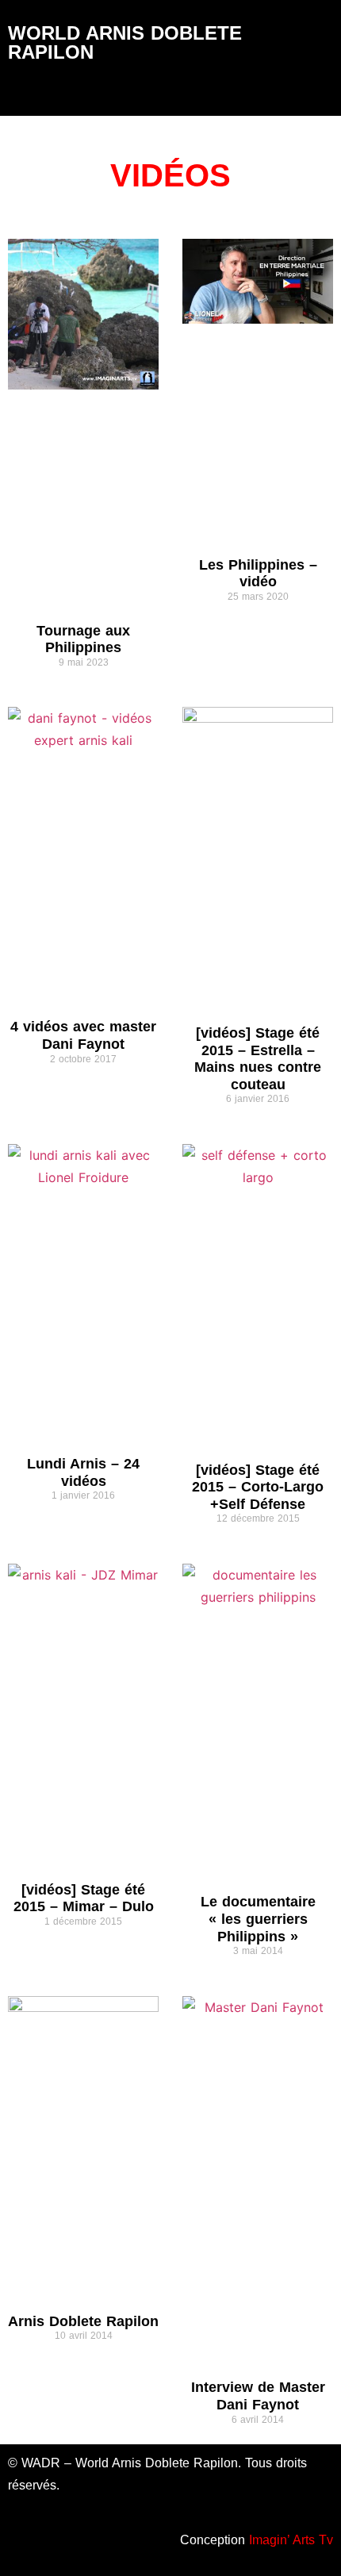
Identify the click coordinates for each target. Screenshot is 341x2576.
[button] (171, 92)
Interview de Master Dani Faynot (258, 2396)
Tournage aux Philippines (83, 639)
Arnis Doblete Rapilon (83, 2321)
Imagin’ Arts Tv (291, 2540)
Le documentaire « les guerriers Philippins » (258, 1919)
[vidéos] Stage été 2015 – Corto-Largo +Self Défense (258, 1487)
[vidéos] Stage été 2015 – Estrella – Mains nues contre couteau (258, 1059)
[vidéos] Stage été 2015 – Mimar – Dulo (84, 1898)
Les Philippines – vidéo (258, 574)
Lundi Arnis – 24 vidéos (83, 1472)
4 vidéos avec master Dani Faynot (83, 1035)
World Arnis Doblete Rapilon (125, 42)
